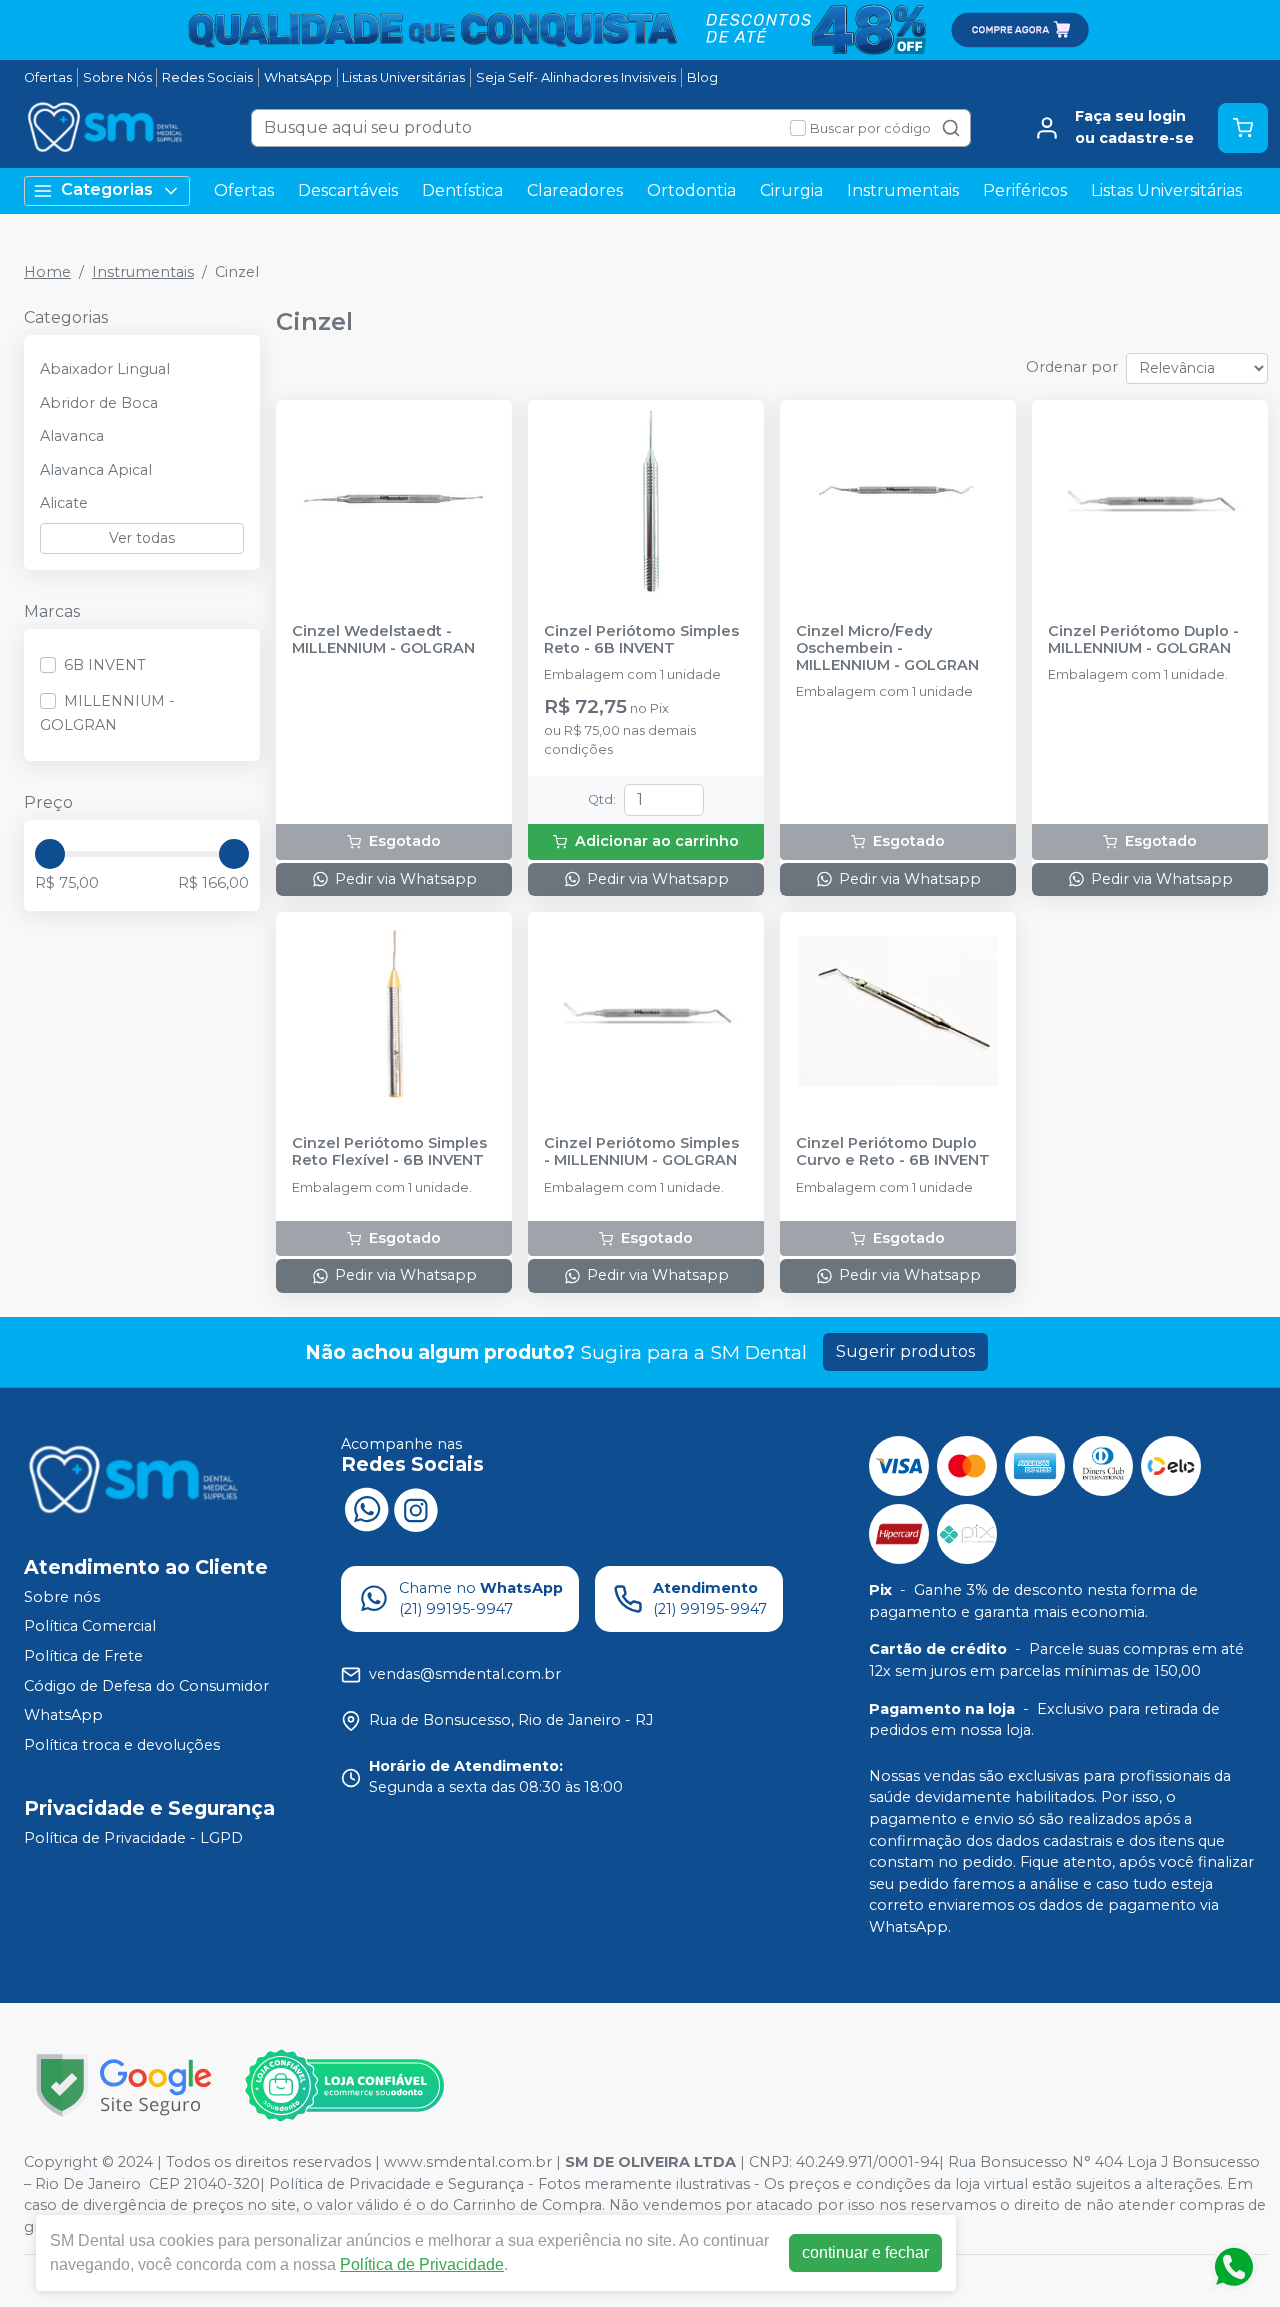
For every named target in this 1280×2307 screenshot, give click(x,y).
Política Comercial (90, 1627)
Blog (702, 77)
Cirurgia (791, 190)
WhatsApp (298, 77)
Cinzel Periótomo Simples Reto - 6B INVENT (641, 640)
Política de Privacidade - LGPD (133, 1838)
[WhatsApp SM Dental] (366, 1508)
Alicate (64, 503)
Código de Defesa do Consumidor (146, 1686)
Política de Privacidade (422, 2264)
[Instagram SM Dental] (416, 1508)
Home (47, 272)
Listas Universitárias (403, 77)
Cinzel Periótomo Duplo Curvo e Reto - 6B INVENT (893, 1152)
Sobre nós (62, 1597)
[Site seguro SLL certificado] (124, 2085)
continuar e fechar (865, 2252)
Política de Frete (83, 1656)
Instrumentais (903, 190)
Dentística (462, 190)
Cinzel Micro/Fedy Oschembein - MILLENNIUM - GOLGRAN (887, 649)
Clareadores (575, 190)
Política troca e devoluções (122, 1745)
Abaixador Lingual (105, 369)
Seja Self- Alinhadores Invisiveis (576, 77)
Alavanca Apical (96, 470)
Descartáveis (348, 190)
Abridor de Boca (99, 403)
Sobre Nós (117, 77)
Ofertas (48, 77)
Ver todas (142, 538)
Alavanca (72, 436)
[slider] (50, 854)
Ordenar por (1072, 367)
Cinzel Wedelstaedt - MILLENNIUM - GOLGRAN (383, 640)
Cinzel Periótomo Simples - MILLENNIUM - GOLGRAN (641, 1152)
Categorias (107, 189)
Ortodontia (691, 190)
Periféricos (1025, 190)
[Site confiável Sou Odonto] (344, 2086)
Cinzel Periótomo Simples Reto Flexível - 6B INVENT (389, 1152)
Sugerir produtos (905, 1351)
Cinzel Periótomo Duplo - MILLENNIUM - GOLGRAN (1143, 640)
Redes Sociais (207, 77)
